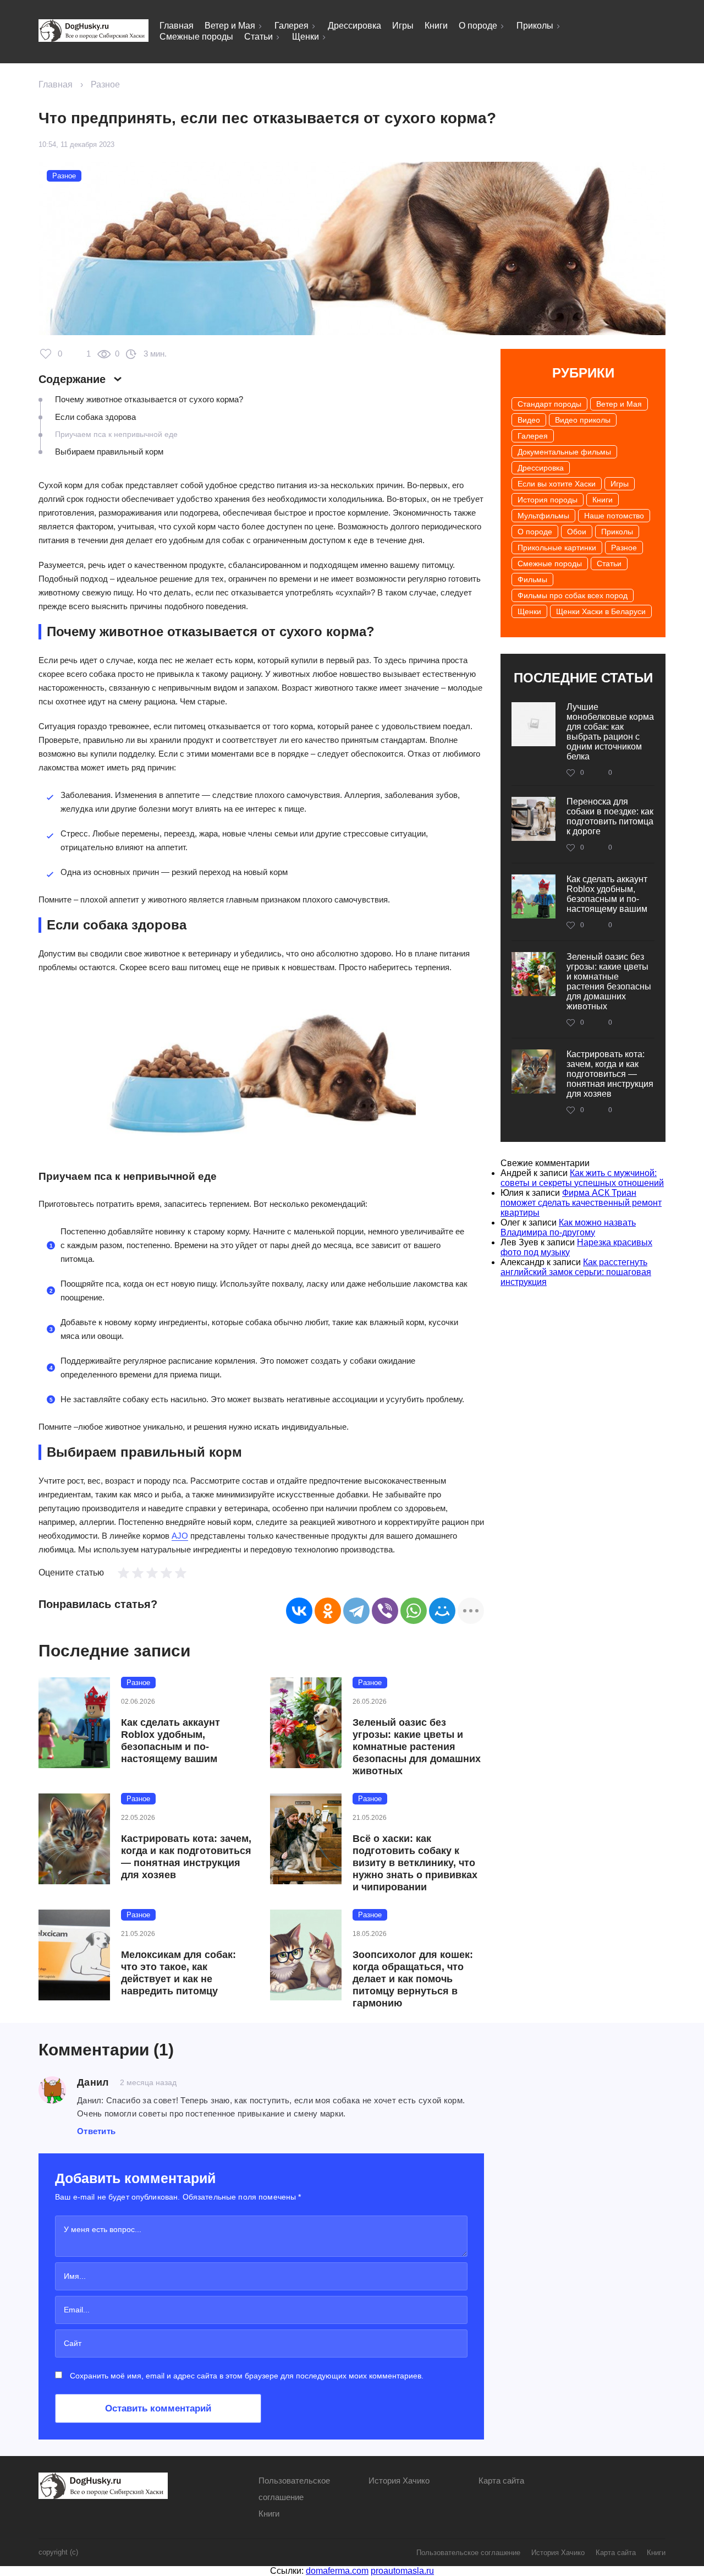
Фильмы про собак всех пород (573, 595)
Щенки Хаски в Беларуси (601, 611)
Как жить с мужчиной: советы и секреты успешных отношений (582, 1178)
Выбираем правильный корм (109, 452)
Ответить (96, 2131)
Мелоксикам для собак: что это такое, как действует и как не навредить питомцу (178, 1973)
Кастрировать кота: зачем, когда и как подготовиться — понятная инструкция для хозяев (186, 1857)
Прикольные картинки (557, 548)
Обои (577, 532)
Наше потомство (614, 516)
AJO (180, 1536)
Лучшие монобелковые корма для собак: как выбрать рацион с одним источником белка (610, 732)
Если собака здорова (95, 417)
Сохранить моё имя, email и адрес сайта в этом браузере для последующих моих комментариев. (247, 2376)
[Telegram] (356, 1611)
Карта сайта (501, 2481)
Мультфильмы (543, 516)
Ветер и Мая (230, 26)
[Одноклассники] (328, 1611)
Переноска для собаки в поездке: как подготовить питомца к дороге (610, 816)
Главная (177, 26)
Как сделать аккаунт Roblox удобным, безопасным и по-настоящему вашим (170, 1741)
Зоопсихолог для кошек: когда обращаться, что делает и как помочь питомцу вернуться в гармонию (413, 1979)
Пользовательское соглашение (468, 2553)
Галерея (291, 26)
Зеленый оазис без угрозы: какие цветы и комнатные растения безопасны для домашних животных (417, 1747)
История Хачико (399, 2481)
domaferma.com (337, 2571)
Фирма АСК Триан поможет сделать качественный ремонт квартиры (581, 1203)
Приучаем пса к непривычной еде (116, 434)
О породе (478, 26)
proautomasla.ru (402, 2571)
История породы (548, 500)
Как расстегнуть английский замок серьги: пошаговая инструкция (576, 1272)
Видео (529, 420)
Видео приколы (583, 420)
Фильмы (532, 579)
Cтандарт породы (549, 404)
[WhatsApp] (414, 1611)
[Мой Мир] (442, 1611)
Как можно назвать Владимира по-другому (568, 1227)
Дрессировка (354, 26)
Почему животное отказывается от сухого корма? (149, 399)
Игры (403, 26)
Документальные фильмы (564, 452)
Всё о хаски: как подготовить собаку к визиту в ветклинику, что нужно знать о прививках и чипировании (415, 1863)
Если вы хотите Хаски (557, 484)
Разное (105, 84)
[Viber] (385, 1611)
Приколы (535, 26)
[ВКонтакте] (299, 1611)
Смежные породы (196, 37)
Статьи (258, 37)
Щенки (306, 37)
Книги (436, 26)
